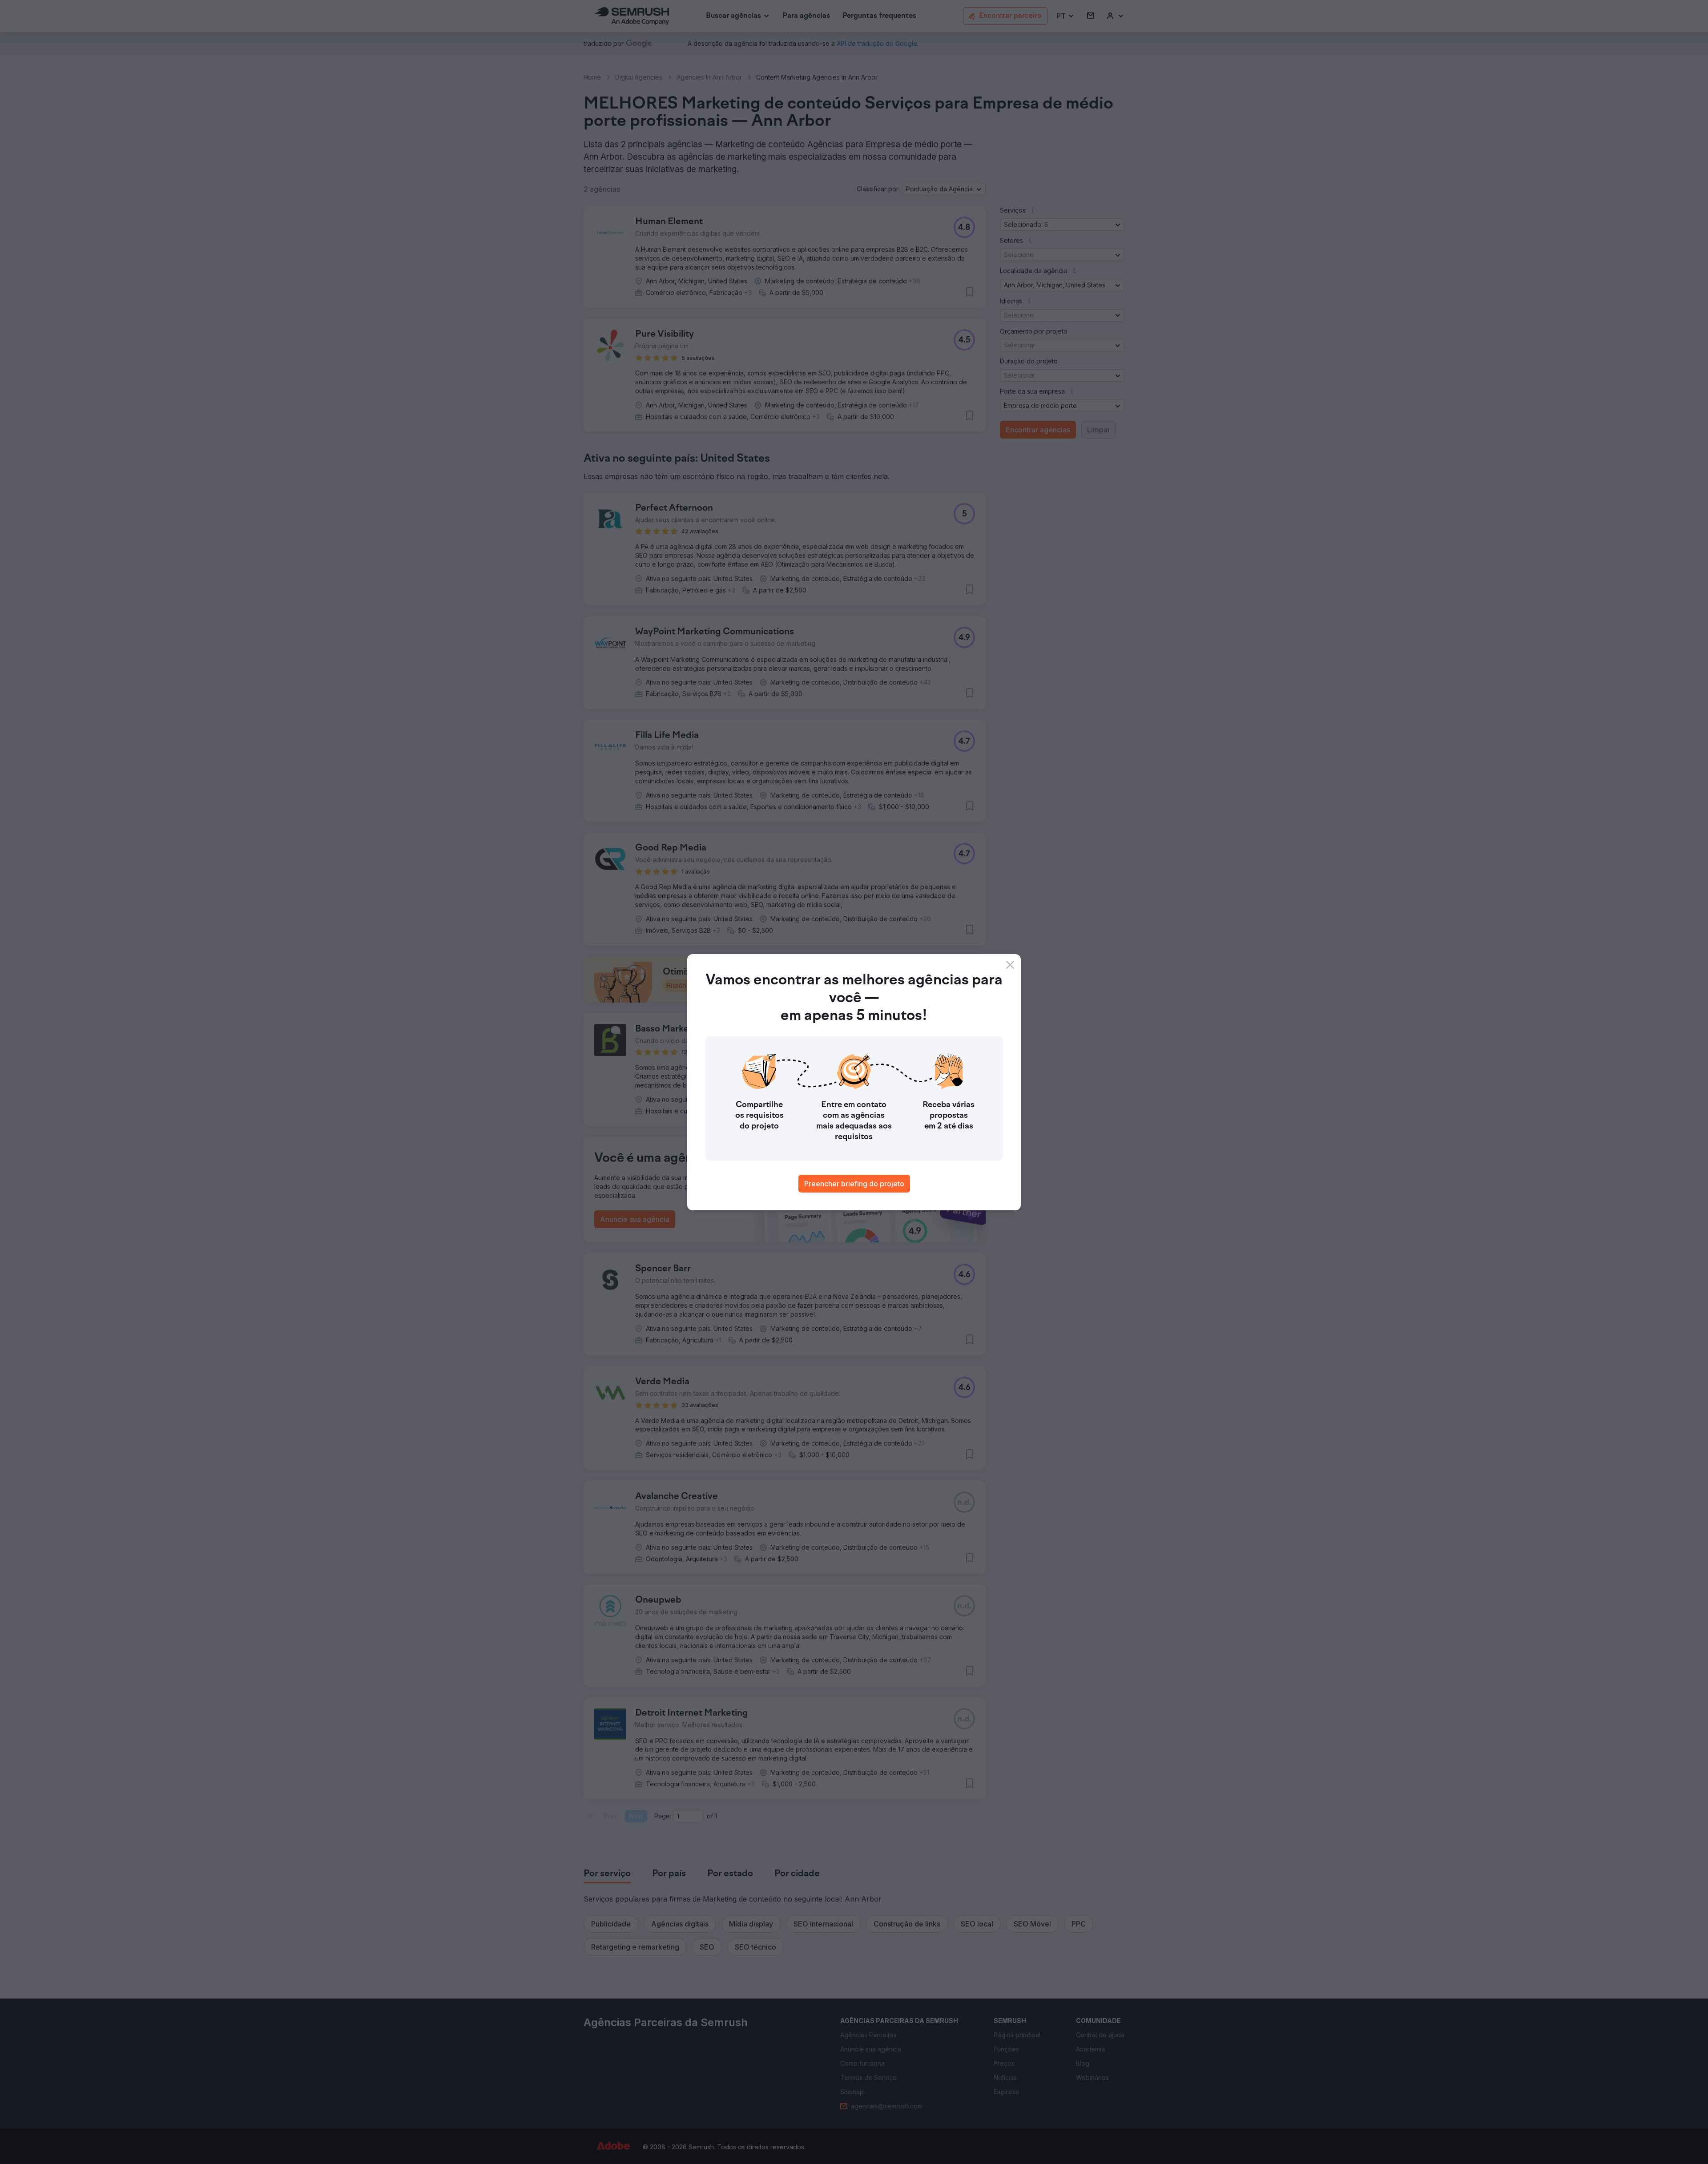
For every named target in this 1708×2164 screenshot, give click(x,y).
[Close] (1010, 965)
